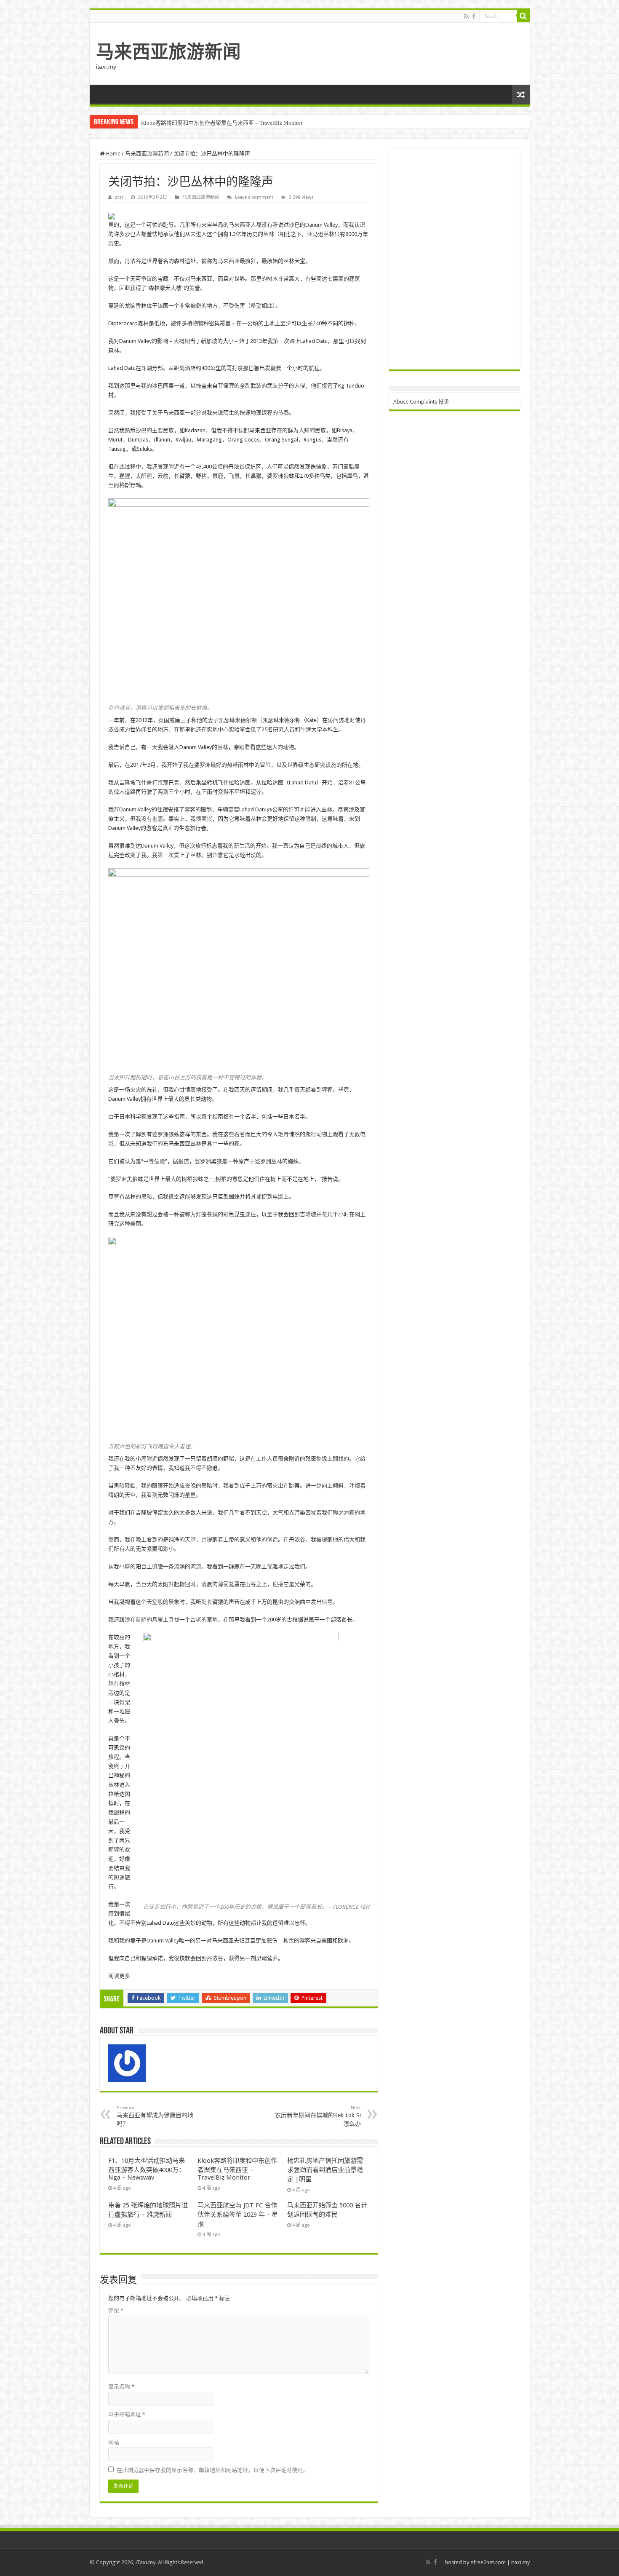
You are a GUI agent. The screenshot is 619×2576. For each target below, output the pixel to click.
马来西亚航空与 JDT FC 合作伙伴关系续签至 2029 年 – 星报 (238, 2215)
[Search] (523, 16)
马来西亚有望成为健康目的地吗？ (155, 2116)
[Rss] (466, 16)
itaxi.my (520, 2562)
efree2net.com (488, 2562)
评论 (116, 2310)
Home (113, 154)
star (119, 197)
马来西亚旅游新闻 (168, 52)
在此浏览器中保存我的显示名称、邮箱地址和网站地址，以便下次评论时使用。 (212, 2470)
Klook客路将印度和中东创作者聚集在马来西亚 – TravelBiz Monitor (222, 123)
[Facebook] (474, 16)
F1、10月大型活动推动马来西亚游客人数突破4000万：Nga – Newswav (147, 2169)
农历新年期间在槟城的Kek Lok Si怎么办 (318, 2116)
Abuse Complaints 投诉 (421, 402)
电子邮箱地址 (127, 2414)
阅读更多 (119, 1976)
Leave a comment (254, 197)
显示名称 (121, 2387)
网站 (114, 2442)
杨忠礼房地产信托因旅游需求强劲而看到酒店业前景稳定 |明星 (325, 2170)
